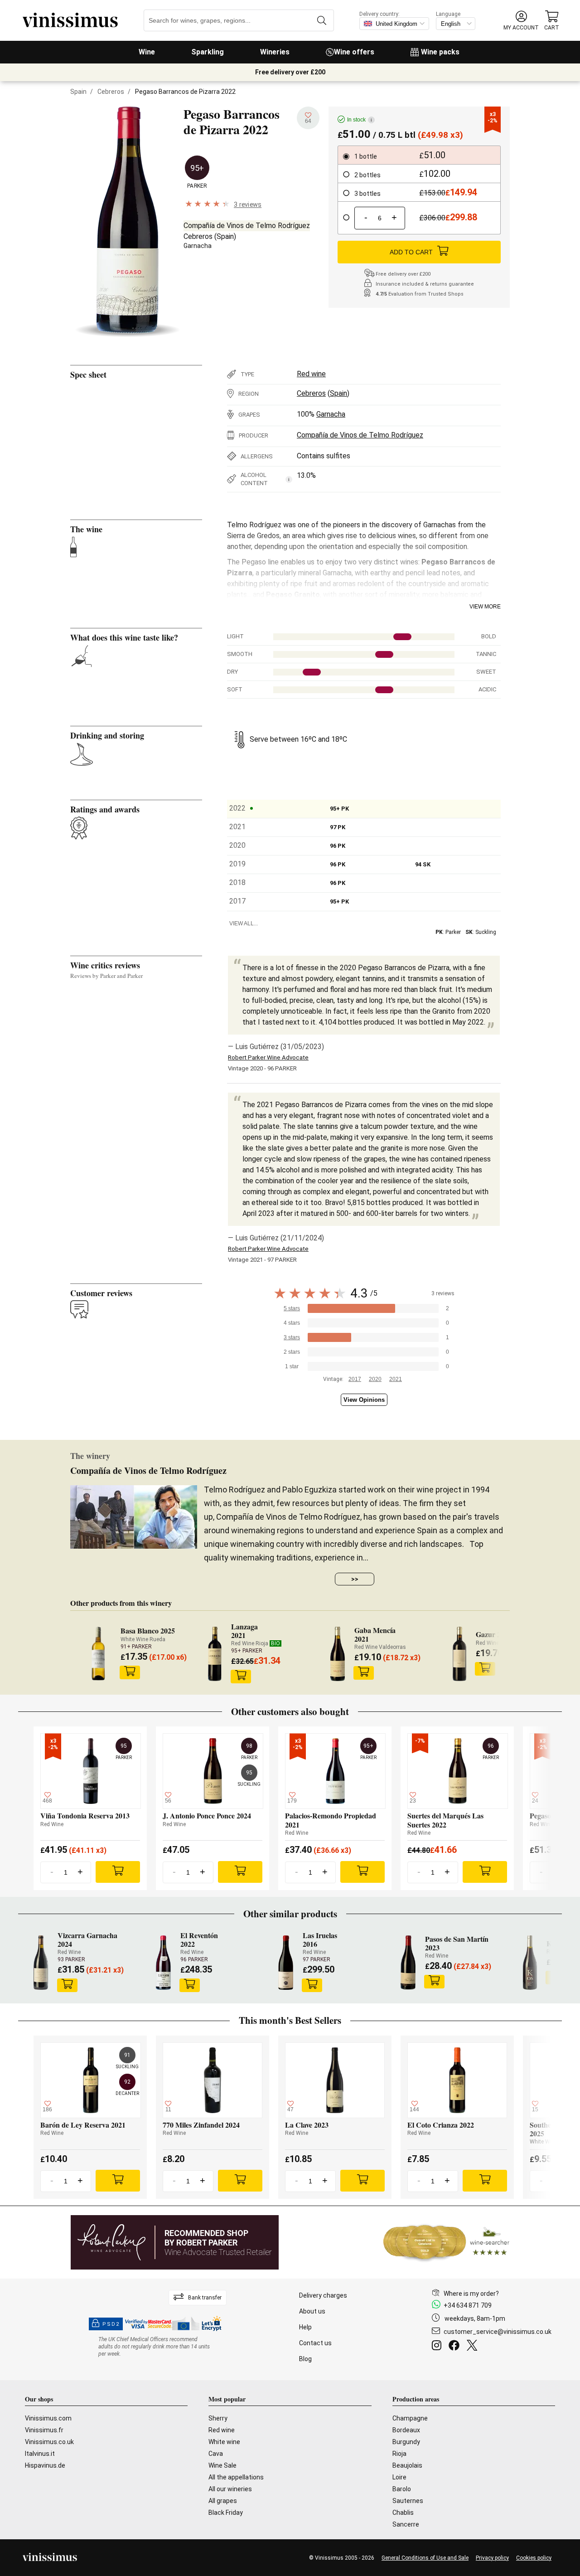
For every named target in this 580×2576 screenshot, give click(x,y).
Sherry (218, 2418)
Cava (216, 2454)
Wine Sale (222, 2465)
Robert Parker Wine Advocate (268, 1057)
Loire (399, 2477)
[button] (521, 21)
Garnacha (198, 246)
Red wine (311, 374)
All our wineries (230, 2489)
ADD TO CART (411, 252)
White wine (224, 2442)
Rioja (399, 2454)
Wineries (275, 52)
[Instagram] (438, 2347)
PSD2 (111, 2324)
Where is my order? (471, 2294)
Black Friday (226, 2513)
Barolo (402, 2489)
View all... (244, 923)
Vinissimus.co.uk (49, 2442)
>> (355, 1579)
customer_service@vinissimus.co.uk (498, 2332)
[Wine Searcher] (446, 2242)
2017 (355, 1379)
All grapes (223, 2501)
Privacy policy (492, 2558)
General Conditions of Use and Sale (425, 2558)
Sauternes (408, 2501)
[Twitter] (474, 2347)
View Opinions (364, 1400)
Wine (147, 52)
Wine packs (440, 52)
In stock (360, 120)
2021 (396, 1379)
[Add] (118, 1872)
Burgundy (406, 2442)
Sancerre (406, 2524)
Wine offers (354, 52)
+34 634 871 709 (468, 2305)
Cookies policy (534, 2558)
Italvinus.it (40, 2454)
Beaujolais (407, 2465)
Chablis (403, 2513)
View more (485, 607)
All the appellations (236, 2477)
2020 (375, 1379)
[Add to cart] (130, 1672)
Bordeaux (406, 2430)
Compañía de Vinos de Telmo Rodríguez (247, 226)
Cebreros (111, 92)
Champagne (410, 2418)
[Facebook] (456, 2347)
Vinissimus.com (48, 2418)
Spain (78, 92)
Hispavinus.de (45, 2465)
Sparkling (208, 52)
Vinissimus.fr (44, 2430)
